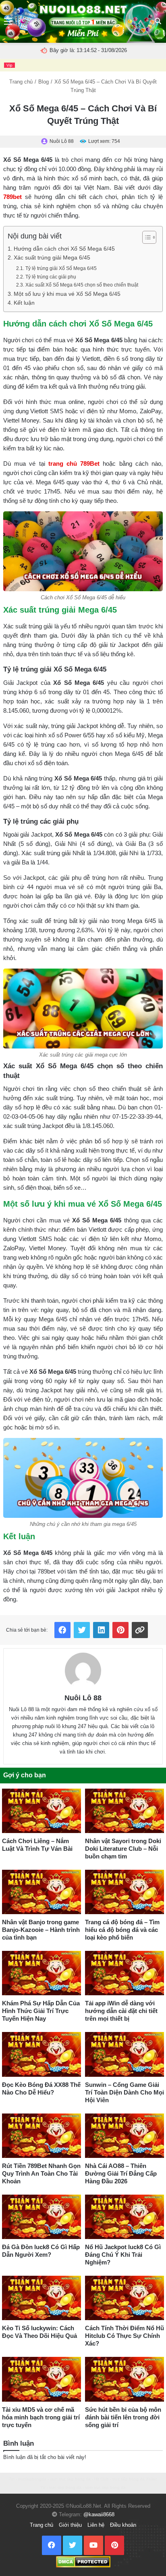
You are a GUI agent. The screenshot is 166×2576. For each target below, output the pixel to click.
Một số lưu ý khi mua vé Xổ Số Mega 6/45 (67, 294)
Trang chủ (21, 82)
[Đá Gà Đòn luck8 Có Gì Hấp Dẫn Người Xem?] (41, 2217)
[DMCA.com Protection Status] (83, 2561)
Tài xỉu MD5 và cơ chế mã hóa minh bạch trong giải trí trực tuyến (41, 2417)
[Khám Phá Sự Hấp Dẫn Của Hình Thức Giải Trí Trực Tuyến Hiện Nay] (41, 1973)
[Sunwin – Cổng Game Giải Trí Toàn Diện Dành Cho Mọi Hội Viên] (124, 2054)
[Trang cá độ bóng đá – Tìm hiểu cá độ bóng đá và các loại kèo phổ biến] (124, 1892)
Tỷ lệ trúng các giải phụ (51, 277)
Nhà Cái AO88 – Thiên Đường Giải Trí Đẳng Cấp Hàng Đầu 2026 (121, 2173)
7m (12, 2479)
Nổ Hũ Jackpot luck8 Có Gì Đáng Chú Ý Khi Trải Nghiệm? (123, 2255)
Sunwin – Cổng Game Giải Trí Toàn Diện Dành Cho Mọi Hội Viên (124, 2092)
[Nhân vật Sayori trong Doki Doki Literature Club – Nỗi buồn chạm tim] (124, 1811)
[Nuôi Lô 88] (83, 1671)
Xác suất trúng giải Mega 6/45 (52, 258)
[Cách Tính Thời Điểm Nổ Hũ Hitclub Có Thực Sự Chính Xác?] (124, 2298)
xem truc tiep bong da (70, 2479)
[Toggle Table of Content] (145, 237)
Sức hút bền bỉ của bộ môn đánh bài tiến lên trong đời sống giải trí (123, 2417)
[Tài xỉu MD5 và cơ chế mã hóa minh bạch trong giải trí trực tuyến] (41, 2379)
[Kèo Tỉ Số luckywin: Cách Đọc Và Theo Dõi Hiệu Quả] (41, 2298)
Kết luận (24, 303)
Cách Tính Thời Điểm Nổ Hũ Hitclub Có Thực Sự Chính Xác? (124, 2336)
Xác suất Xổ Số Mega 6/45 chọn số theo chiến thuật (82, 285)
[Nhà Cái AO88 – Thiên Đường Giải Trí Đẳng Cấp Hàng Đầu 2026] (124, 2136)
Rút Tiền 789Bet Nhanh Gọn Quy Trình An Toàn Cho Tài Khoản (41, 2173)
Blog (44, 82)
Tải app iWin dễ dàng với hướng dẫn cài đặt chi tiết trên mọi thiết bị (121, 2011)
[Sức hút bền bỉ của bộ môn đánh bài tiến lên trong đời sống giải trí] (124, 2379)
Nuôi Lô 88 (83, 1698)
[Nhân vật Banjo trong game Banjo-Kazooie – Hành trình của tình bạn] (41, 1892)
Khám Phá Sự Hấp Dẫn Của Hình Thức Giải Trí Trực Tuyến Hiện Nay (41, 2011)
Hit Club (102, 2479)
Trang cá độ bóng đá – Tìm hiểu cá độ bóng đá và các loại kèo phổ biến (122, 1930)
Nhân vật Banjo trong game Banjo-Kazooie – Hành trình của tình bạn (41, 1930)
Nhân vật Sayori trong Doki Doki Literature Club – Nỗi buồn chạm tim (123, 1849)
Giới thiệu (70, 2525)
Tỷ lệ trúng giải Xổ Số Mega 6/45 (61, 268)
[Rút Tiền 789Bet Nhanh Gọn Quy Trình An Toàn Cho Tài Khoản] (41, 2136)
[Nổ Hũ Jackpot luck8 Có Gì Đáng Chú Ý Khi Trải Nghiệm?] (124, 2217)
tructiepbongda (32, 2479)
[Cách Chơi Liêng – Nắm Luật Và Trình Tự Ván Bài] (41, 1811)
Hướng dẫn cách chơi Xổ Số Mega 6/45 (64, 249)
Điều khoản (123, 2525)
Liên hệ (96, 2525)
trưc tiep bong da (65, 2487)
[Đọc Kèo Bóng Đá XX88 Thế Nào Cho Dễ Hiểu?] (41, 2054)
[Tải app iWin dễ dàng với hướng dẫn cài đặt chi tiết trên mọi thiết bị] (124, 1973)
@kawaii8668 (99, 2514)
